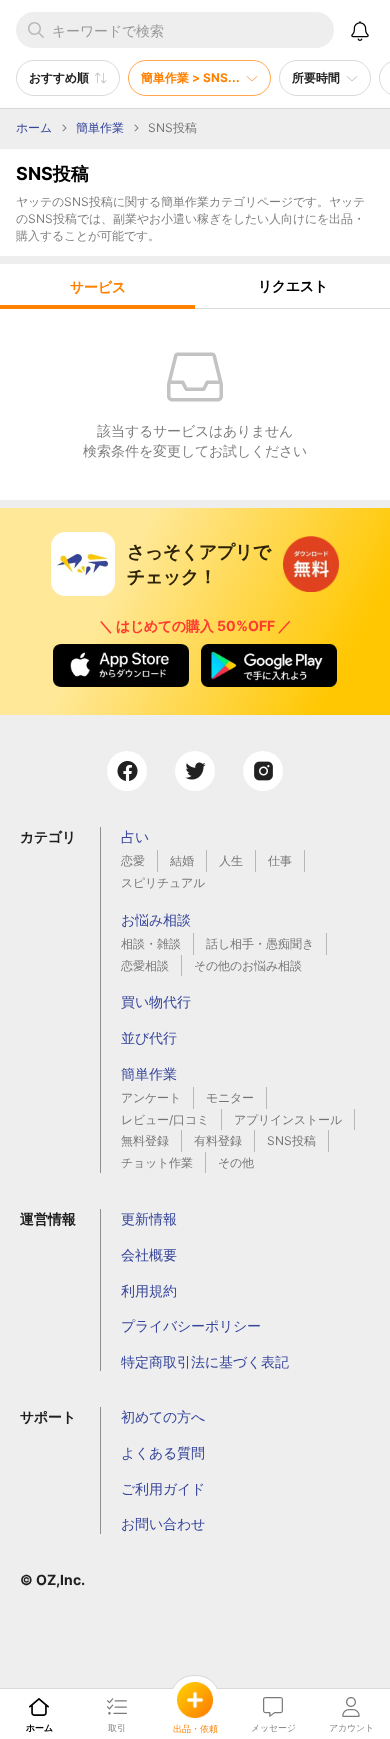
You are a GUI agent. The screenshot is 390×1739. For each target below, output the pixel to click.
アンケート (151, 1097)
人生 (231, 860)
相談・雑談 (151, 943)
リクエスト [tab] (293, 285)
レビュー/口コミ (165, 1119)
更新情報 (149, 1218)
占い (135, 836)
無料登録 (145, 1140)
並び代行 (149, 1037)
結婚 (182, 860)
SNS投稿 (291, 1140)
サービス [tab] (98, 286)
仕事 (280, 860)
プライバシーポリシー (191, 1325)
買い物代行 (156, 1001)
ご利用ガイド (163, 1488)
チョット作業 (157, 1162)
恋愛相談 (145, 965)
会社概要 (149, 1254)
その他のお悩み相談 (248, 965)
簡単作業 (149, 1073)
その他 (236, 1162)
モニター (230, 1097)
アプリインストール (288, 1119)
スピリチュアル (163, 882)
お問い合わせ (163, 1523)
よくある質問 (163, 1452)
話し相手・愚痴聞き (260, 943)
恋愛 (133, 860)
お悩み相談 (156, 919)
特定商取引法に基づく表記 (205, 1361)
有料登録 (218, 1140)
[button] (68, 78)
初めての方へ (163, 1416)
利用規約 (149, 1290)
